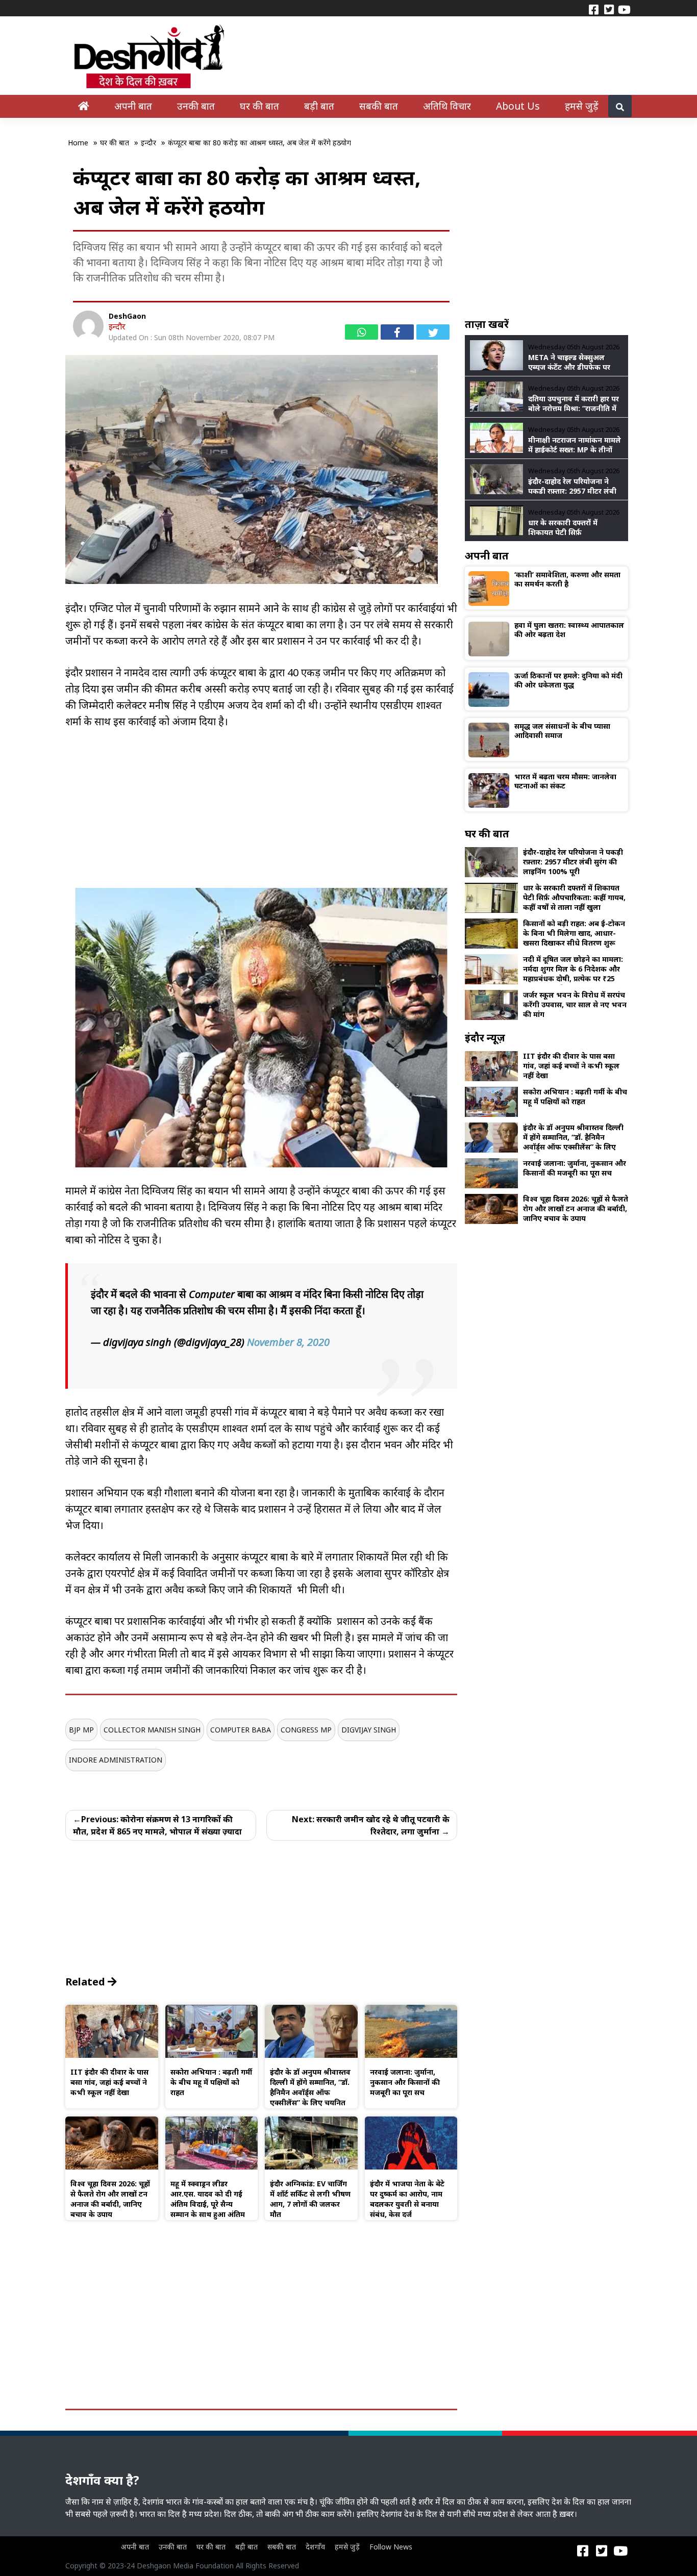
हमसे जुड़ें (582, 106)
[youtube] (624, 9)
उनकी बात (196, 106)
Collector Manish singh (152, 1730)
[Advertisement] (261, 817)
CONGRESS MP (306, 1730)
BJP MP (81, 1730)
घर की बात (259, 106)
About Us (518, 106)
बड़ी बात (319, 106)
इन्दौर (117, 326)
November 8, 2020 (288, 1342)
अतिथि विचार (447, 106)
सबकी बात (379, 106)
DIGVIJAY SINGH (369, 1730)
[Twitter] (609, 9)
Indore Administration (116, 1760)
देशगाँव (315, 2547)
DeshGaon (127, 316)
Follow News (391, 2547)
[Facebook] (593, 9)
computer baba (241, 1730)
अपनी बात (133, 106)
